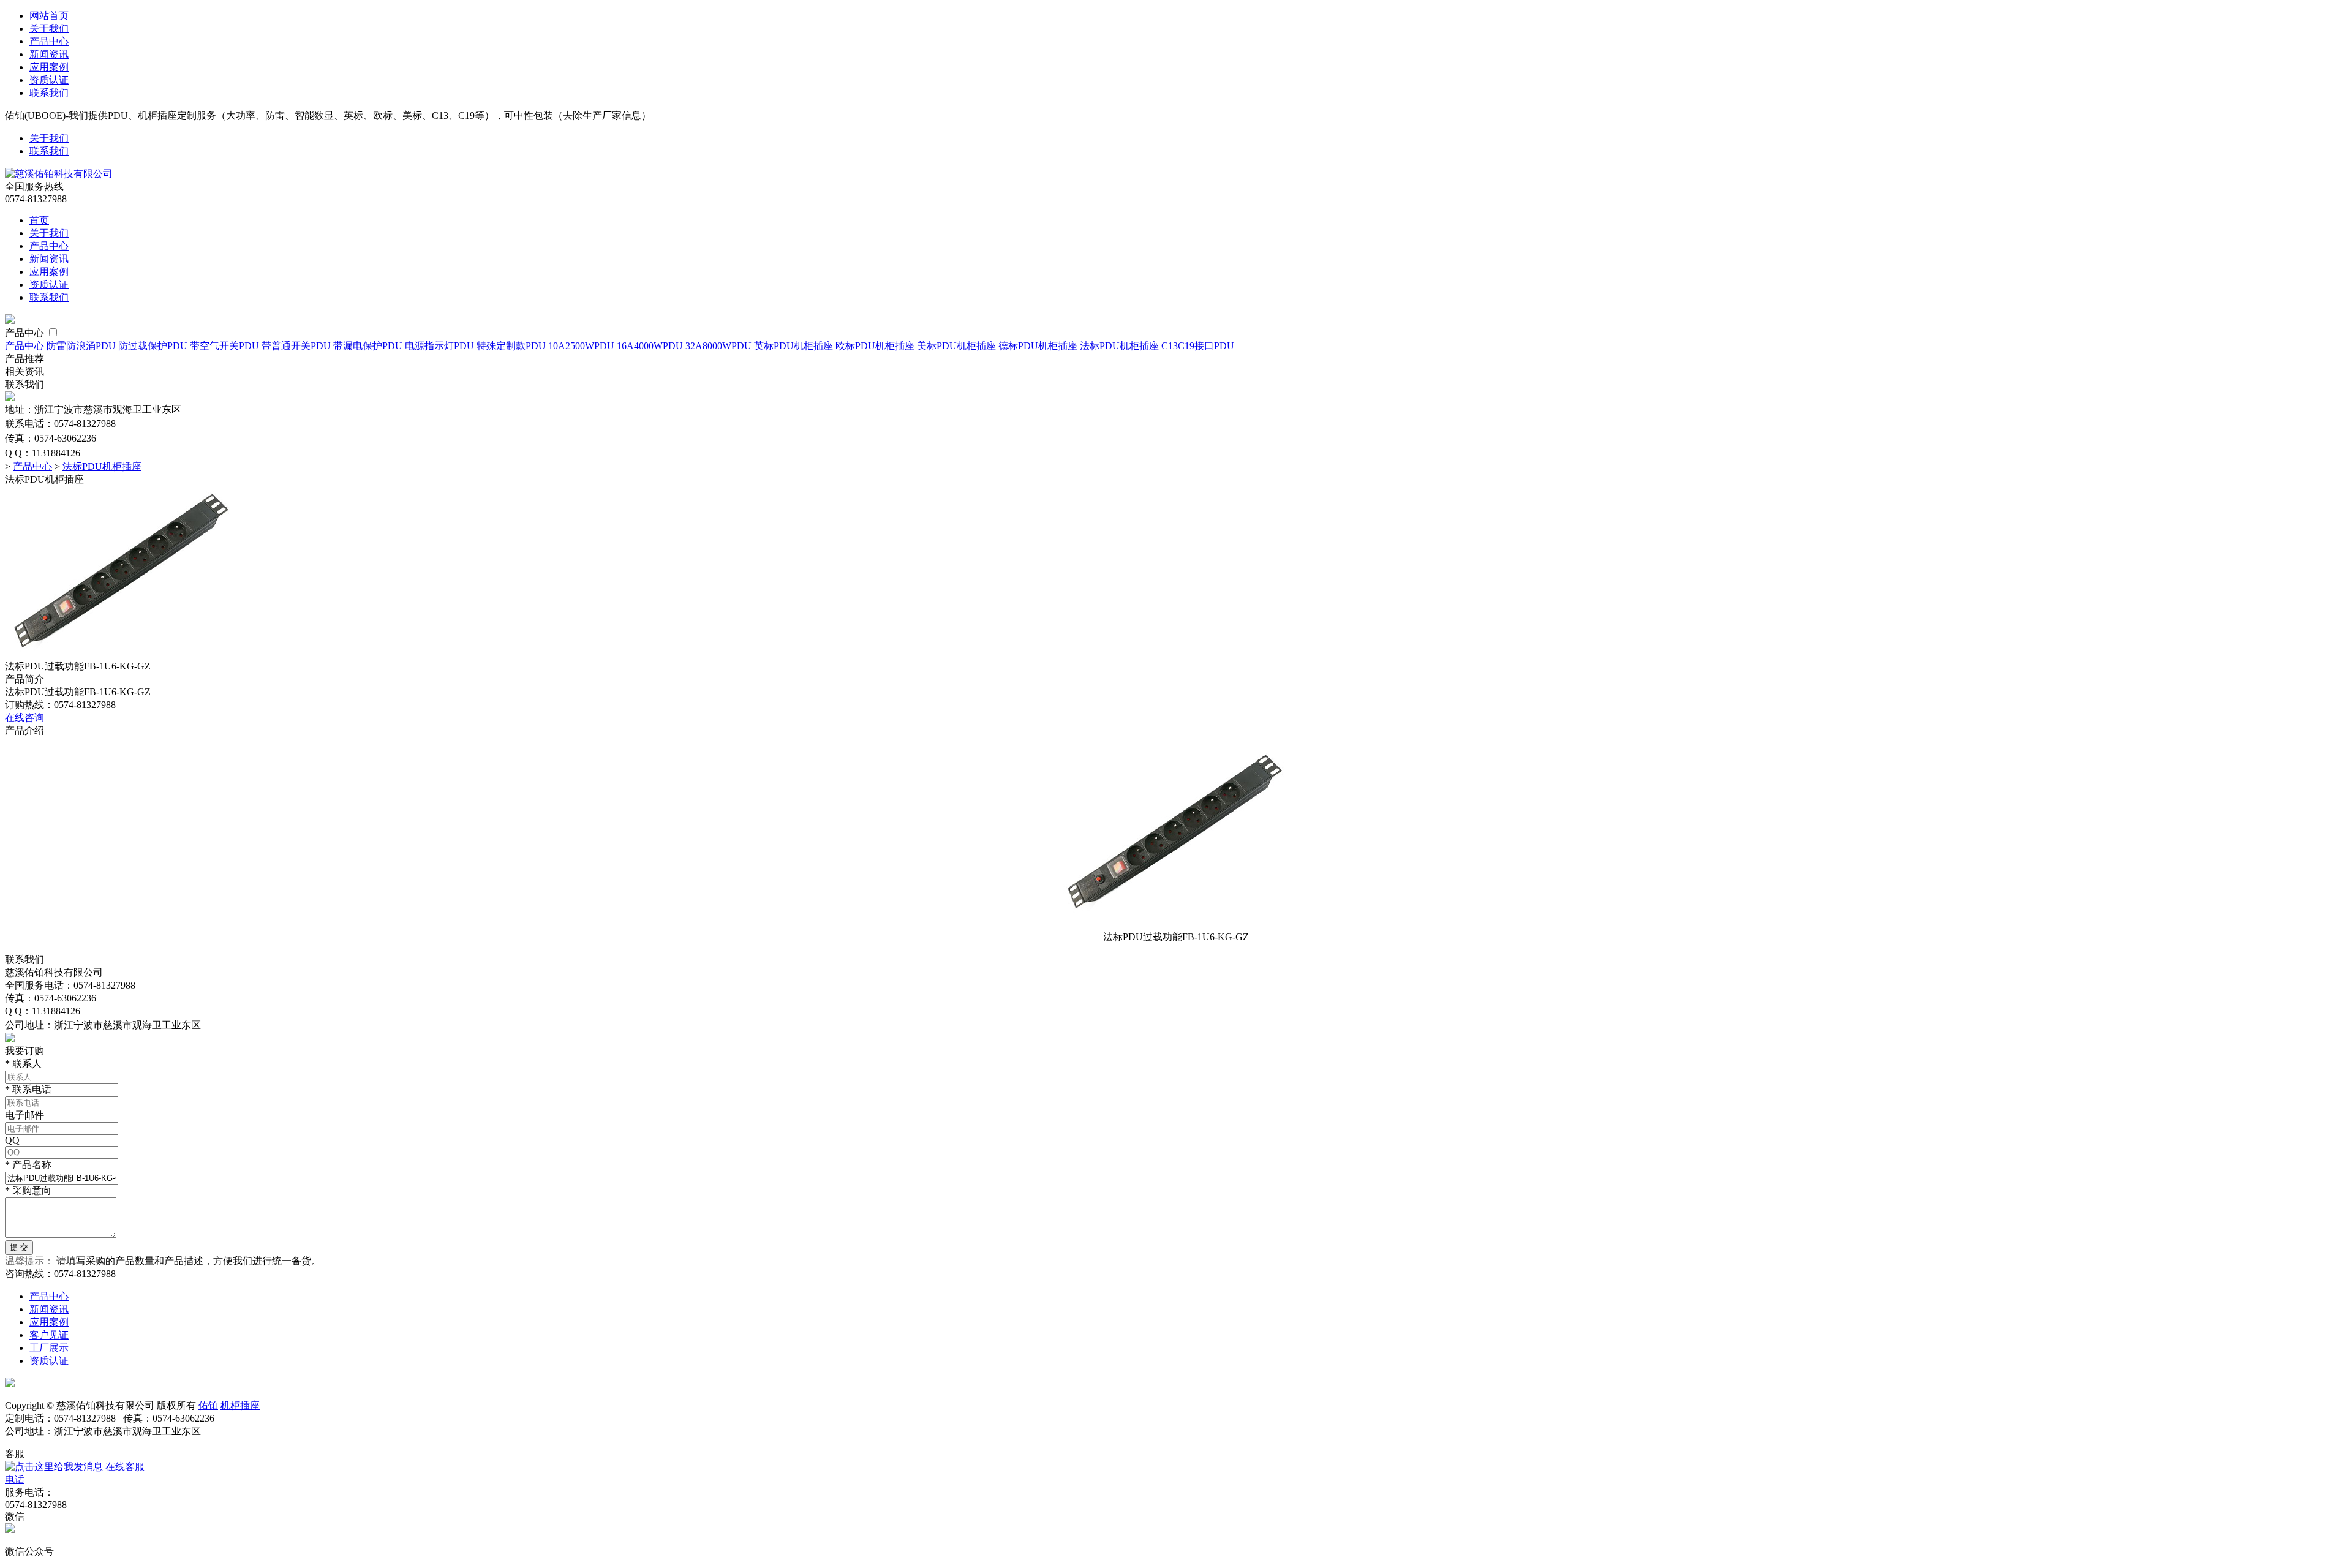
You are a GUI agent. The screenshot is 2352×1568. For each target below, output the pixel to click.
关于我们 (49, 28)
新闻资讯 (49, 54)
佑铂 (208, 1405)
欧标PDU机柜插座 (875, 346)
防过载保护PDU (153, 346)
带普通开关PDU (296, 346)
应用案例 (49, 67)
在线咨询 (24, 718)
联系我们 (49, 93)
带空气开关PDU (224, 346)
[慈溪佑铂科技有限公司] (59, 174)
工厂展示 (49, 1348)
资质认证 (49, 80)
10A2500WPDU (581, 346)
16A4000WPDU (650, 346)
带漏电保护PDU (368, 346)
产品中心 (49, 41)
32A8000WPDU (718, 346)
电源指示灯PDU (439, 346)
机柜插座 (240, 1405)
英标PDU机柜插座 (793, 346)
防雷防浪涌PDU (81, 346)
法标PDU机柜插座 (1119, 346)
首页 (39, 220)
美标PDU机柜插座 (956, 346)
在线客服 (124, 1467)
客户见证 (49, 1335)
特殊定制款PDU (511, 346)
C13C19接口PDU (1198, 346)
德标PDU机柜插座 (1038, 346)
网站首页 (49, 16)
